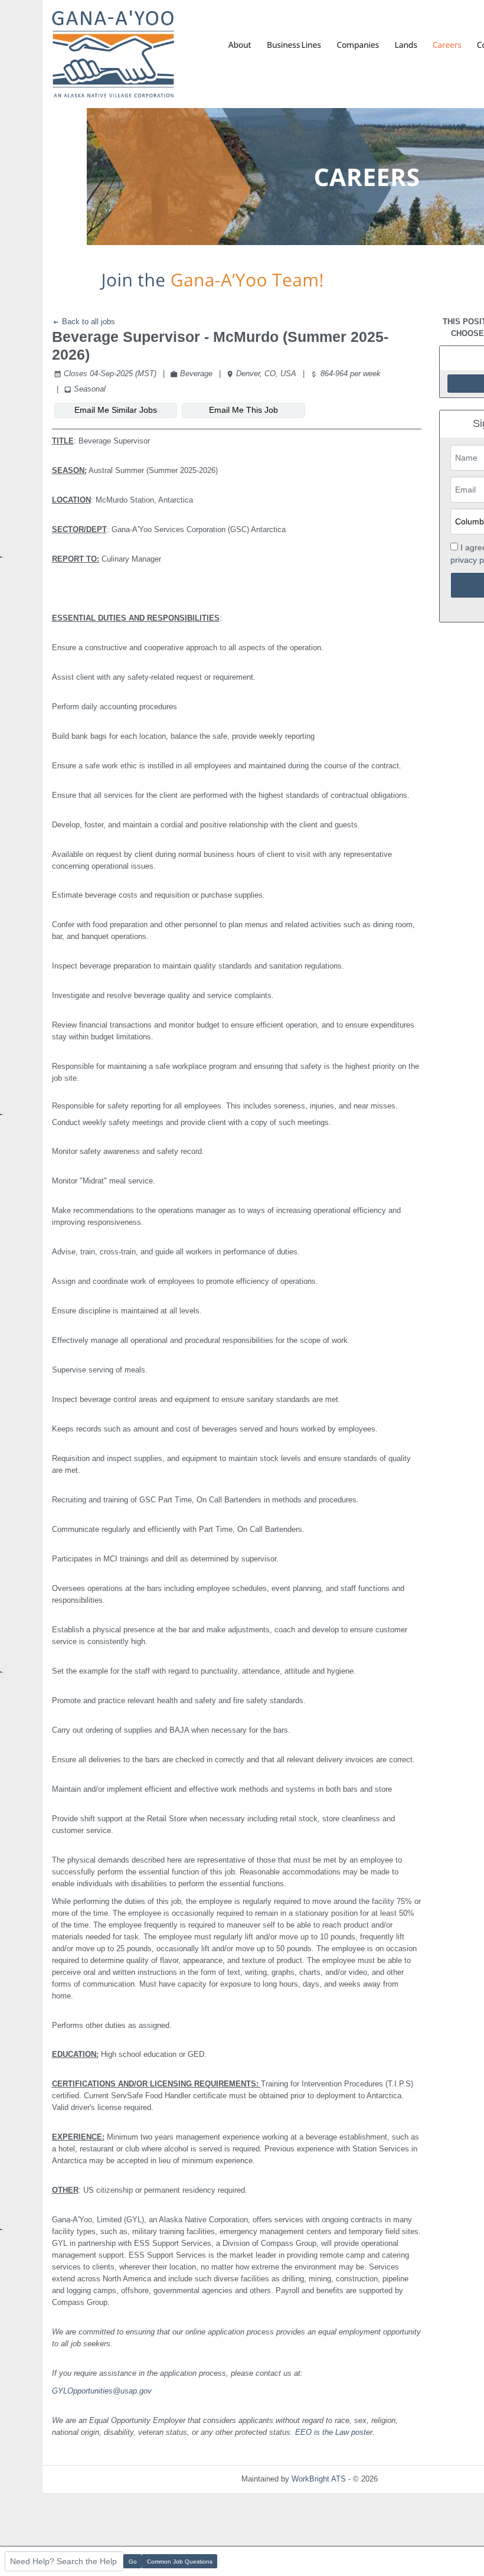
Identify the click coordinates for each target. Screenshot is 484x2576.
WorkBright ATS (319, 2479)
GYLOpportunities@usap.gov (102, 2391)
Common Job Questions (180, 2562)
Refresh (412, 2479)
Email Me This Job (243, 410)
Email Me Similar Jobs (116, 410)
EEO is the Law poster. (335, 2432)
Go (133, 2562)
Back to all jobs (87, 322)
